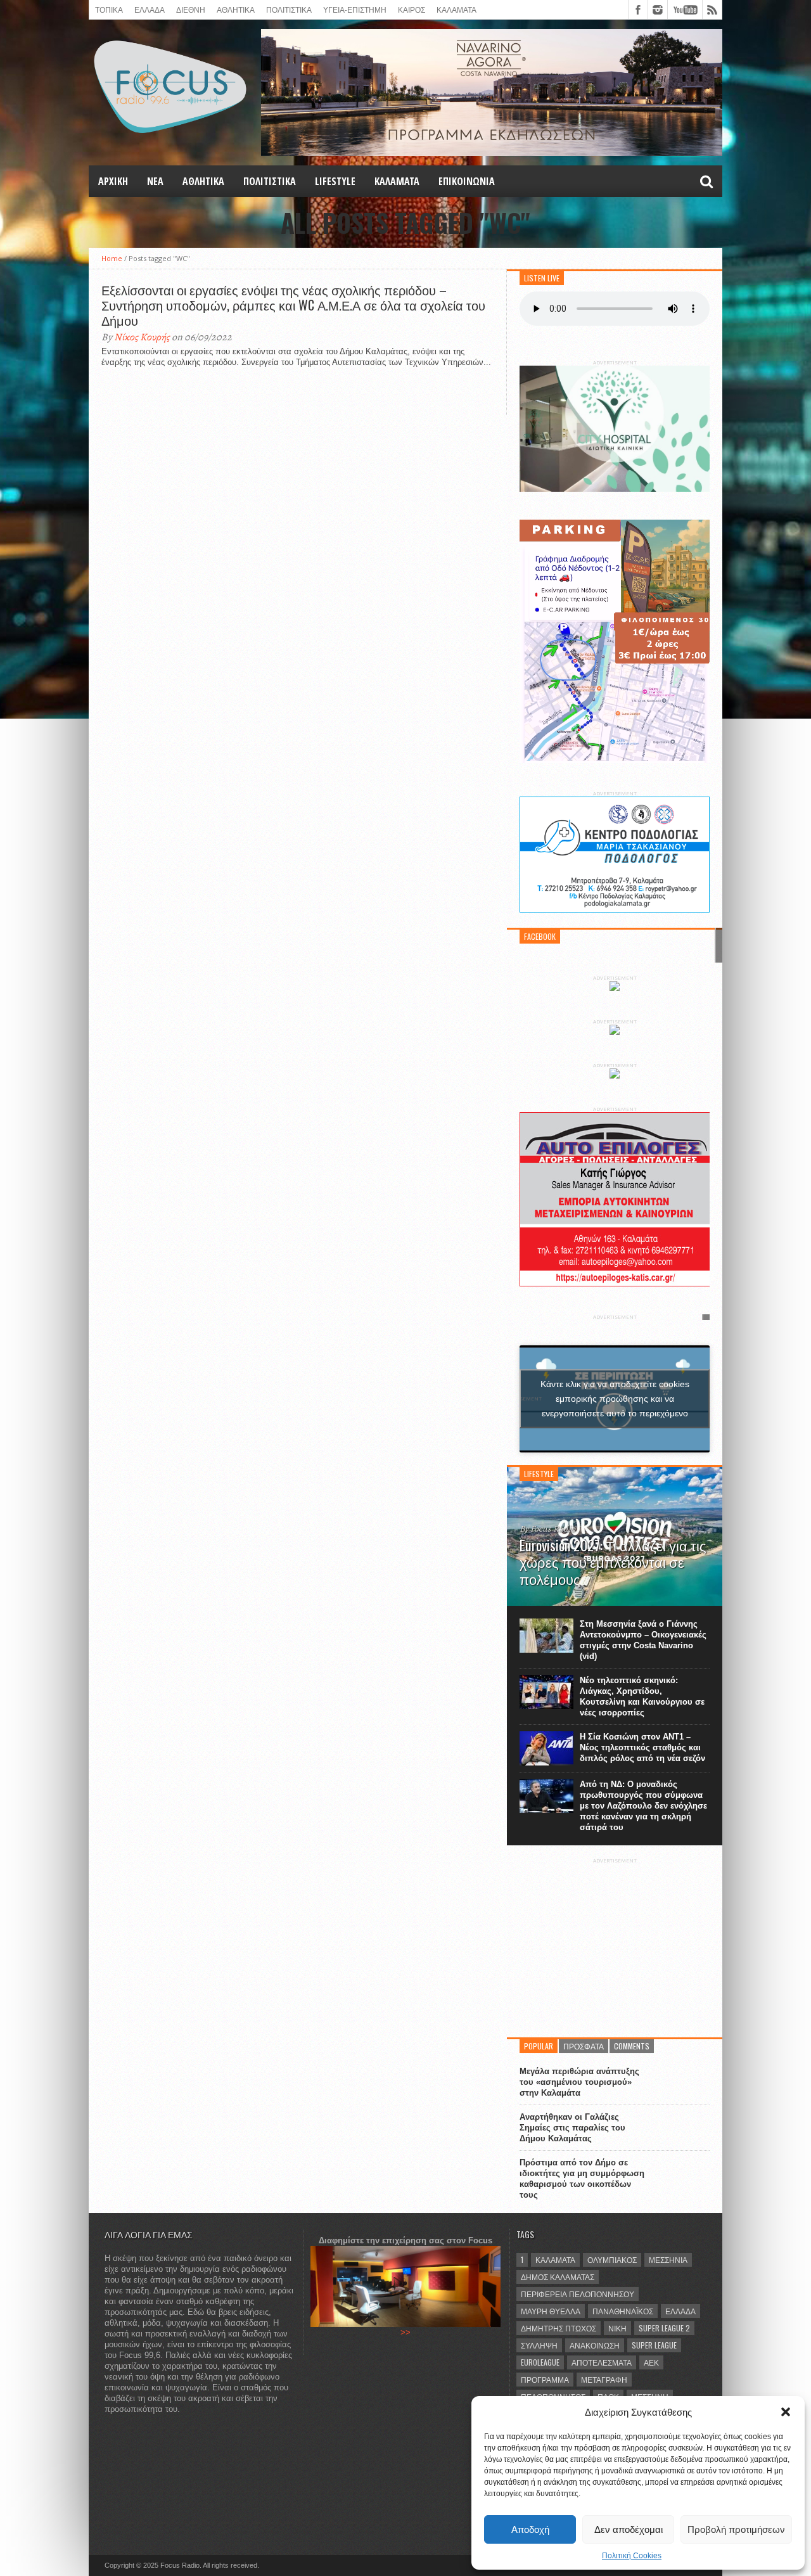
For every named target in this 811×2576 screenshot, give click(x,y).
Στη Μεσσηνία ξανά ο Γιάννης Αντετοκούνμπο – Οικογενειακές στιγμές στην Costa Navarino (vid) (643, 1640)
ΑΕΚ (651, 2362)
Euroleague (540, 2362)
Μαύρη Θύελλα (551, 2311)
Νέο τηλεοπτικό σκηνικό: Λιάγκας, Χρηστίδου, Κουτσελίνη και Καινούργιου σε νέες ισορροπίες (642, 1696)
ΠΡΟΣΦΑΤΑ (584, 2046)
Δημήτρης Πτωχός (559, 2328)
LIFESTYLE (335, 181)
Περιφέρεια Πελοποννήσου (578, 2294)
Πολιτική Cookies (632, 2556)
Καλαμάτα (555, 2259)
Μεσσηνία (668, 2259)
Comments (632, 2046)
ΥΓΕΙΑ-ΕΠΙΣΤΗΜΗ (355, 9)
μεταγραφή (604, 2379)
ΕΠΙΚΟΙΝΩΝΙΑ (467, 181)
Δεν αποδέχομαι (629, 2529)
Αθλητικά (203, 181)
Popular (539, 2046)
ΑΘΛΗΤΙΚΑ (236, 9)
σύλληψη (539, 2345)
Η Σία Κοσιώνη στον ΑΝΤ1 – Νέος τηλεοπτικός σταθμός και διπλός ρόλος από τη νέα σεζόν (642, 1747)
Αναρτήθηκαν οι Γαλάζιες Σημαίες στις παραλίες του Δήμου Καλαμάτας (572, 2128)
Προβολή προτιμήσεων (736, 2529)
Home (112, 258)
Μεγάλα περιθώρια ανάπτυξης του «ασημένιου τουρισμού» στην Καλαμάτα (579, 2082)
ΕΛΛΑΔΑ (150, 9)
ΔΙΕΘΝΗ (191, 9)
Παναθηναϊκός (623, 2311)
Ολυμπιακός (612, 2259)
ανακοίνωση (595, 2345)
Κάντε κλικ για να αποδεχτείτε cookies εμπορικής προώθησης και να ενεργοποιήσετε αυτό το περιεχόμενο (615, 1399)
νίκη (617, 2328)
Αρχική (113, 181)
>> (405, 2332)
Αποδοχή (530, 2529)
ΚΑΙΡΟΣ (412, 9)
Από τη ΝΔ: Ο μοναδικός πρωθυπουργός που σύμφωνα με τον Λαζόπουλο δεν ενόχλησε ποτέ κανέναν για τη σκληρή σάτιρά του (643, 1806)
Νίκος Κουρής (142, 337)
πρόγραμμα (545, 2379)
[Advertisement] (615, 1943)
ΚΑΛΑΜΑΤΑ (457, 9)
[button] (786, 2412)
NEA (155, 181)
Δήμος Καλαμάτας (558, 2277)
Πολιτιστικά (289, 9)
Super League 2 (664, 2328)
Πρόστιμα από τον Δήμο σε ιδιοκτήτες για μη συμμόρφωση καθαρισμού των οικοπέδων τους (582, 2179)
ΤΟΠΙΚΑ (109, 9)
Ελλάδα (680, 2311)
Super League (654, 2345)
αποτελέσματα (602, 2362)
